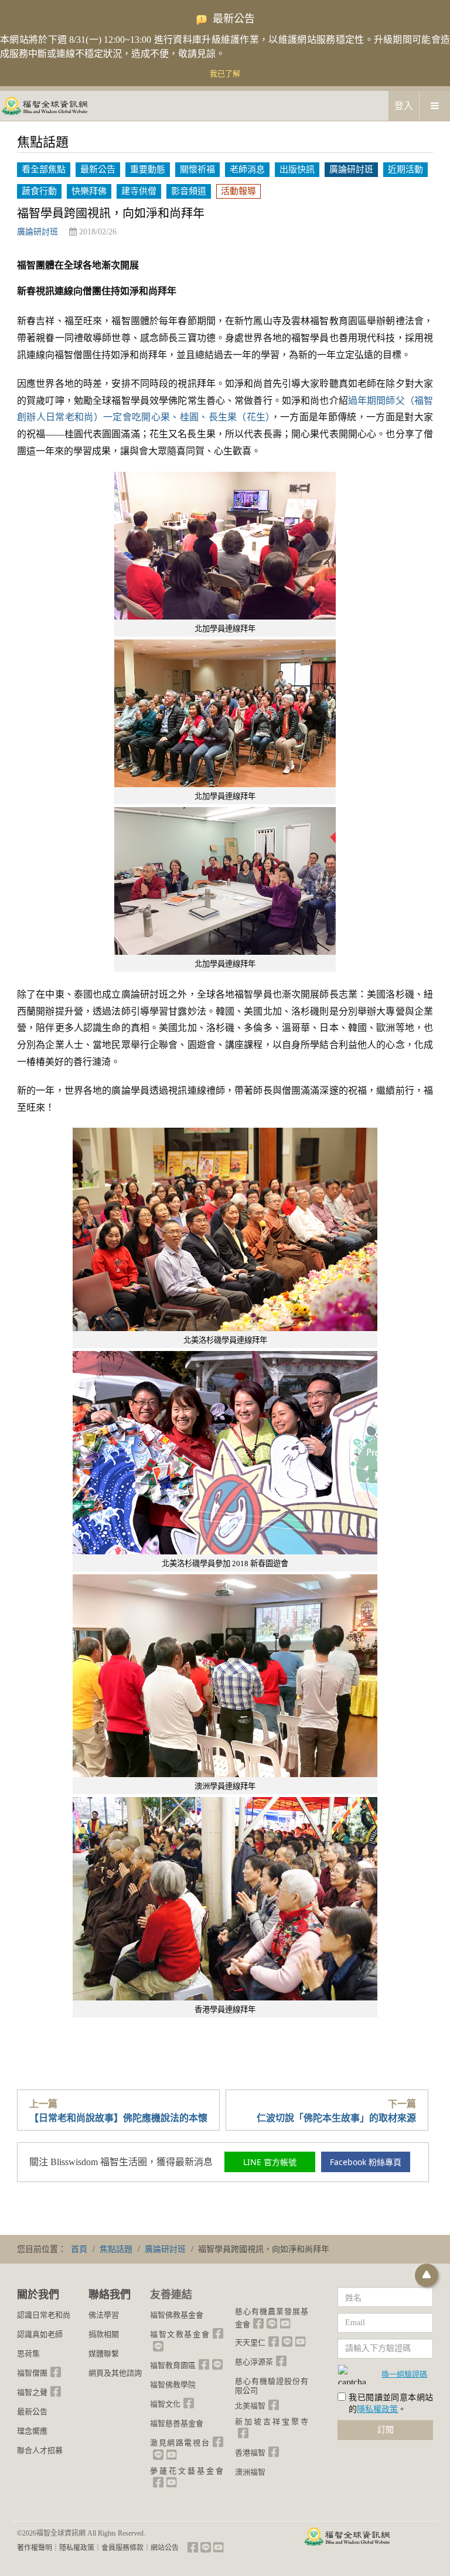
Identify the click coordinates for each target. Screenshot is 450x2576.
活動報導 (238, 191)
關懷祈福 (197, 169)
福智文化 (165, 2404)
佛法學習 (104, 2315)
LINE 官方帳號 (270, 2162)
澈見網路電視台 (180, 2443)
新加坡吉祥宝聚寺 (272, 2422)
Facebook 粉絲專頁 (366, 2162)
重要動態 (148, 169)
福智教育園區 (173, 2365)
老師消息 (247, 169)
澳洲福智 (250, 2472)
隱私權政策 (377, 2409)
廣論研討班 (351, 169)
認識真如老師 (40, 2334)
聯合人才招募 (40, 2450)
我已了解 (225, 74)
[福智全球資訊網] (44, 105)
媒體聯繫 (104, 2354)
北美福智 (250, 2406)
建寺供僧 (139, 191)
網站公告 (165, 2548)
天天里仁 (250, 2342)
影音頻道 (189, 191)
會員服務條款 (122, 2548)
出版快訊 (297, 169)
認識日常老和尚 (44, 2315)
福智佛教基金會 (177, 2315)
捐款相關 (104, 2334)
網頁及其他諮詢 (115, 2373)
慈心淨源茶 (254, 2362)
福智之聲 (32, 2392)
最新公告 (98, 169)
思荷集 (28, 2354)
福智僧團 (32, 2373)
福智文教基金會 (180, 2334)
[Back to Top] (427, 2275)
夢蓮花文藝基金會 (187, 2471)
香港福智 (250, 2453)
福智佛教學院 (173, 2385)
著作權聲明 (35, 2548)
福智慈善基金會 (177, 2423)
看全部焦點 (44, 169)
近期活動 (405, 169)
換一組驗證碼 (404, 2374)
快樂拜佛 (89, 191)
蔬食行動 (39, 191)
